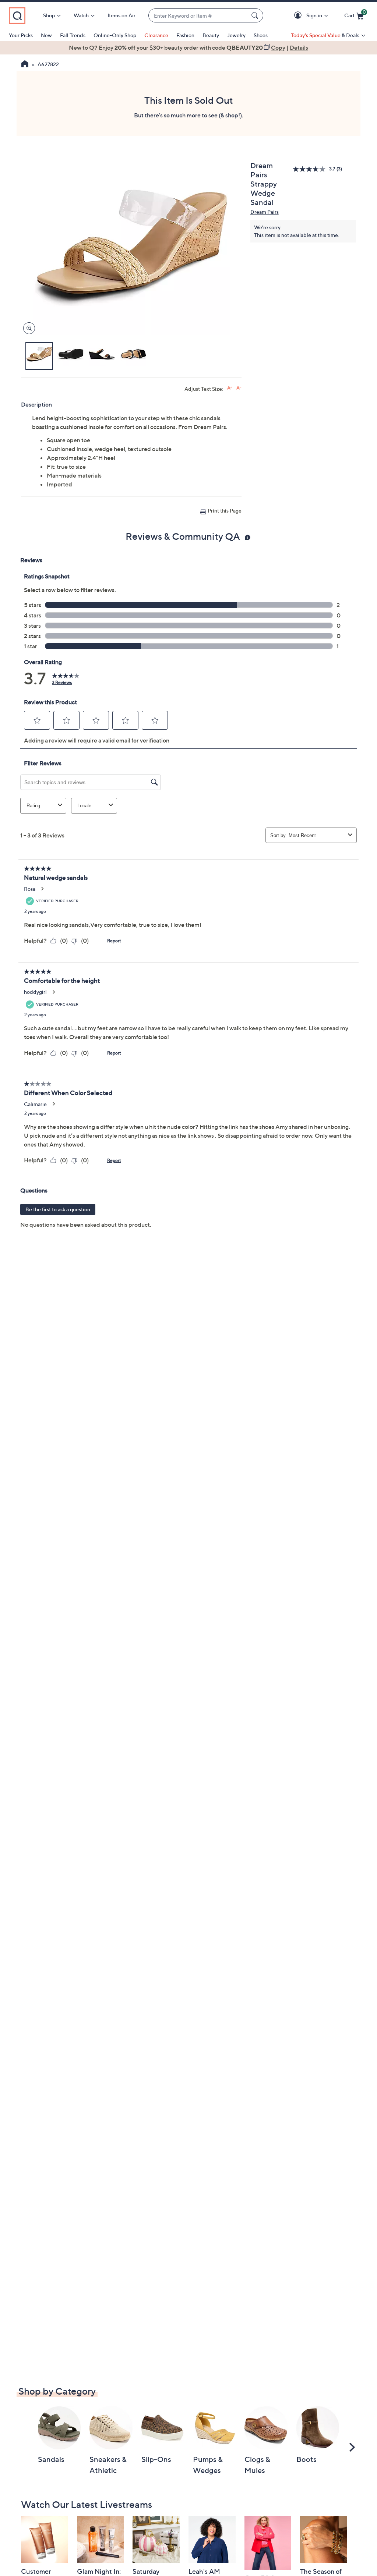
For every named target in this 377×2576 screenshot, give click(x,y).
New (46, 35)
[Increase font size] (230, 388)
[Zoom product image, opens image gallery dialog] (27, 328)
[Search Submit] (256, 15)
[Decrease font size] (239, 388)
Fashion (185, 35)
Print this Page (225, 511)
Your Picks (21, 35)
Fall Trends (73, 35)
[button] (299, 16)
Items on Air (121, 15)
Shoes (261, 35)
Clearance (156, 35)
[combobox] (198, 16)
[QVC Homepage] (25, 65)
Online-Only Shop (115, 35)
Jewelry (236, 35)
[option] (188, 47)
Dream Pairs (265, 212)
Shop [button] (49, 15)
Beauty (211, 35)
